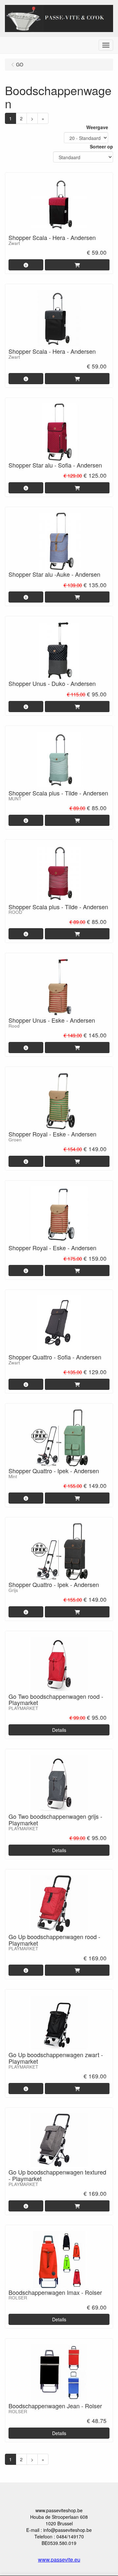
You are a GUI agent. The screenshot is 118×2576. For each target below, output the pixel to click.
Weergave (97, 127)
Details (59, 1730)
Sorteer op (101, 146)
